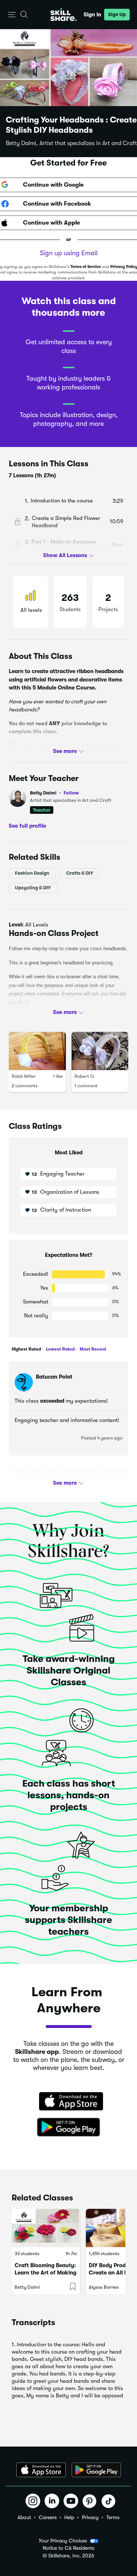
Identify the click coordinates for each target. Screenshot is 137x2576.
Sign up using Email (69, 253)
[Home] (64, 15)
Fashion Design (32, 873)
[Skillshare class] (46, 2228)
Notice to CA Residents (68, 2548)
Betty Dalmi (54, 793)
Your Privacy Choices (63, 2541)
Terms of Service (86, 267)
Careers (48, 2517)
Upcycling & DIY (33, 888)
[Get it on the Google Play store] (69, 2128)
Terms (113, 2517)
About (24, 2517)
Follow (71, 793)
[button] (12, 15)
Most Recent (92, 1349)
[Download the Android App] (96, 2470)
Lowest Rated (60, 1349)
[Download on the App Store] (69, 2102)
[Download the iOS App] (41, 2470)
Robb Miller (24, 1076)
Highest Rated (26, 1349)
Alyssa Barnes (104, 2287)
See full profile (27, 825)
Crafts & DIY (80, 873)
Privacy (90, 2517)
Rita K (44, 1482)
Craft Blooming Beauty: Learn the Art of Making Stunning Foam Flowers (45, 2273)
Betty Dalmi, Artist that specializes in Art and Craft (71, 143)
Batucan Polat (54, 1377)
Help (69, 2517)
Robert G (84, 1076)
